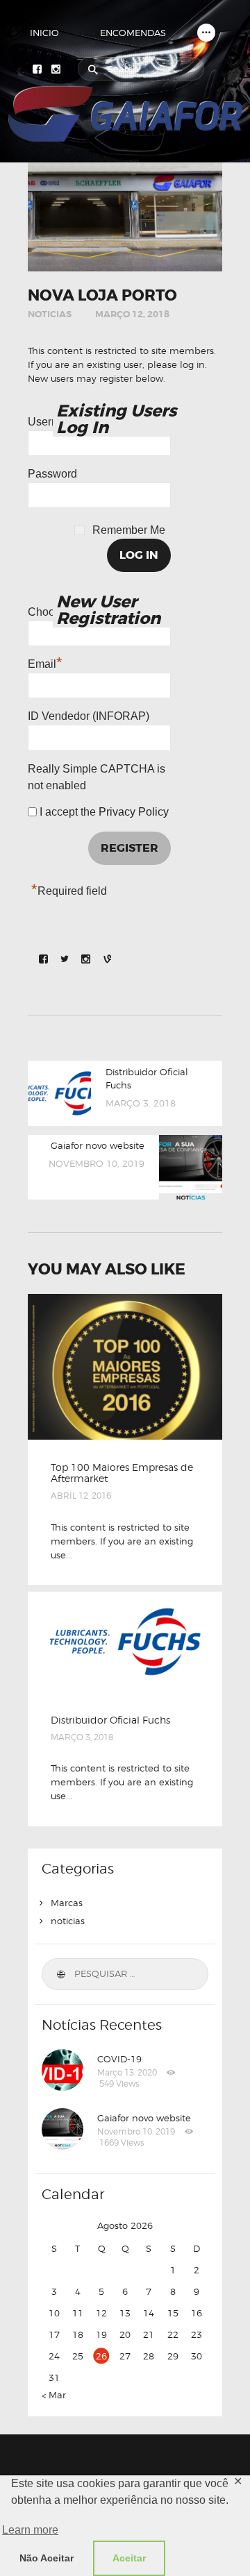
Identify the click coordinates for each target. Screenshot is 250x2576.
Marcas (67, 1903)
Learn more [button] (30, 2530)
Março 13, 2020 (127, 2072)
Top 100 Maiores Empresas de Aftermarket (122, 1473)
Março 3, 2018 (82, 1737)
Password (52, 474)
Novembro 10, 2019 (136, 2131)
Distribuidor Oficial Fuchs (110, 1720)
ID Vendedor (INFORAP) (89, 716)
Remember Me (129, 530)
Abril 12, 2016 (81, 1496)
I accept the (103, 812)
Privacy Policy (134, 812)
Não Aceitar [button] (47, 2558)
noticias (50, 314)
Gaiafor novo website (144, 2118)
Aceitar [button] (129, 2558)
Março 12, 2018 (132, 314)
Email (45, 662)
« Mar (54, 2395)
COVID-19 (119, 2059)
